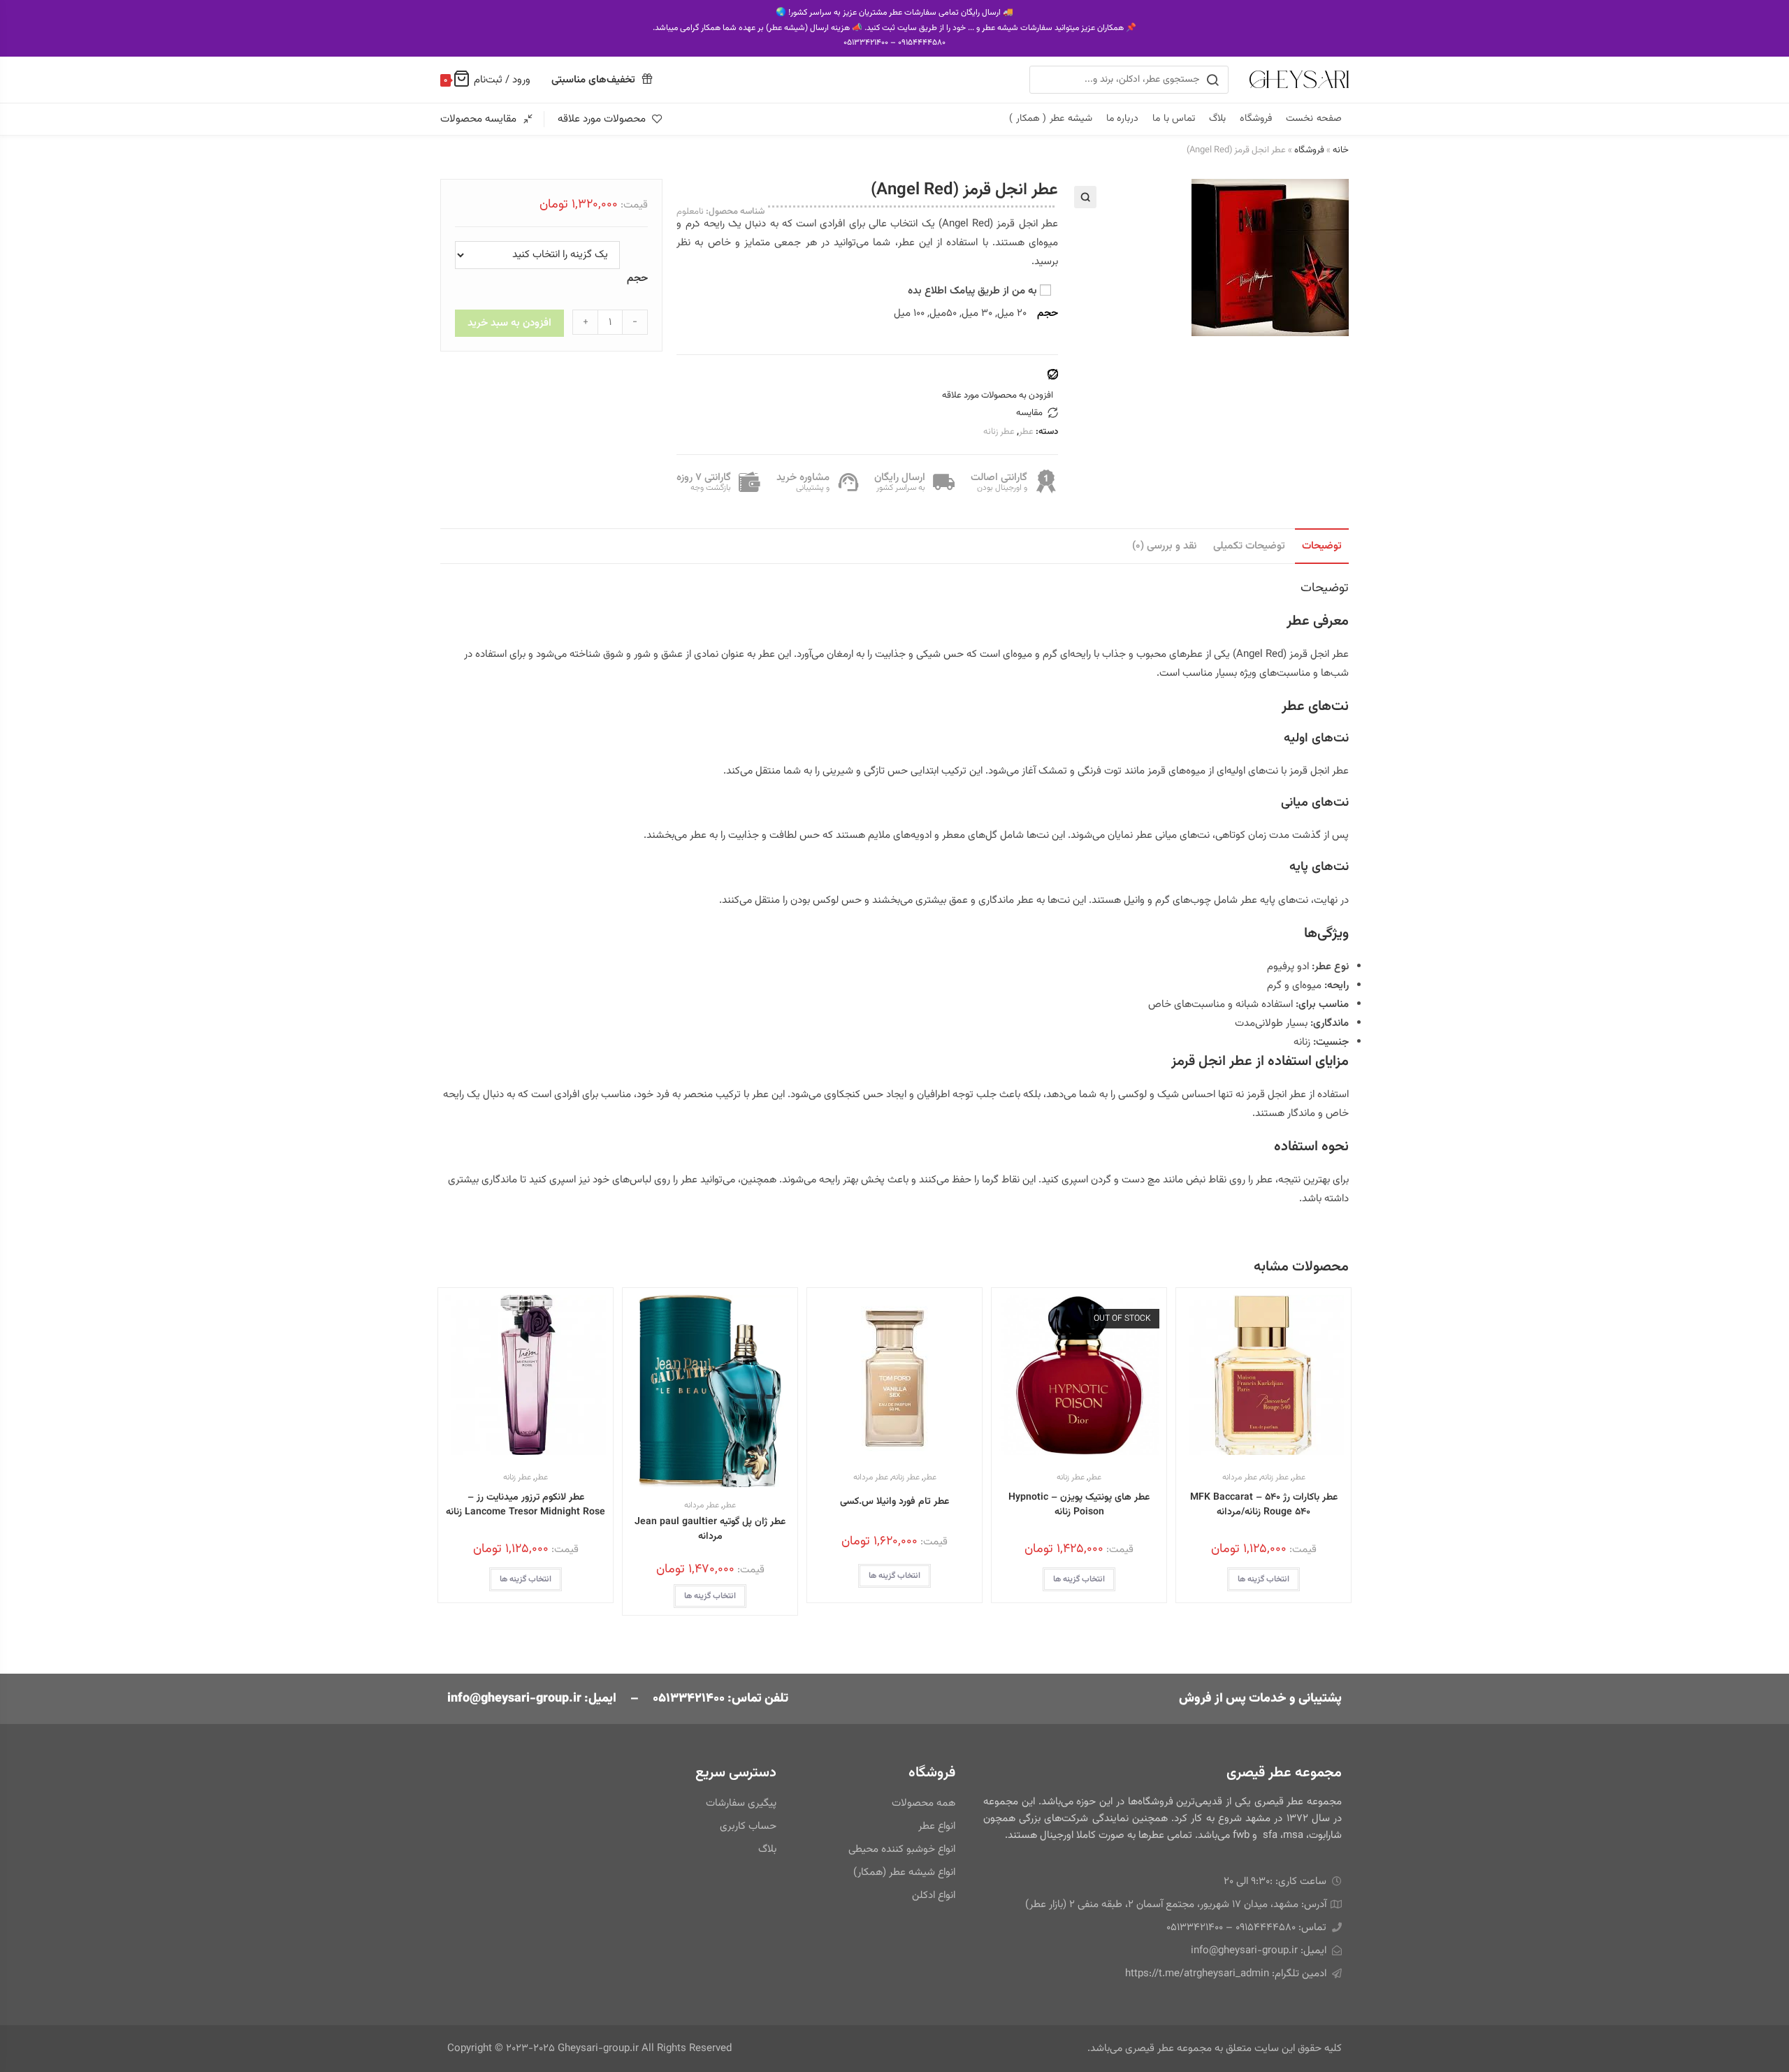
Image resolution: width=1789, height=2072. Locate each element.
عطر (1026, 432)
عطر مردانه (1240, 1477)
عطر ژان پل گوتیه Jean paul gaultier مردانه (710, 1530)
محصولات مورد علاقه (602, 119)
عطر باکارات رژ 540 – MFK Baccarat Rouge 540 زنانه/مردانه (1264, 1505)
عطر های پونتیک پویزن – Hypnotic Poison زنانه (1079, 1505)
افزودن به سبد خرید (509, 323)
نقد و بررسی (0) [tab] (1164, 546)
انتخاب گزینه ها (1263, 1579)
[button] (1085, 197)
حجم (637, 278)
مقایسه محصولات (478, 119)
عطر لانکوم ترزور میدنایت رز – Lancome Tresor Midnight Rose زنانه (526, 1505)
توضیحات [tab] (1322, 546)
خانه (1341, 150)
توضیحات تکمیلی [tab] (1249, 546)
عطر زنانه (999, 432)
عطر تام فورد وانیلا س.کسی (894, 1502)
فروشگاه (1309, 150)
